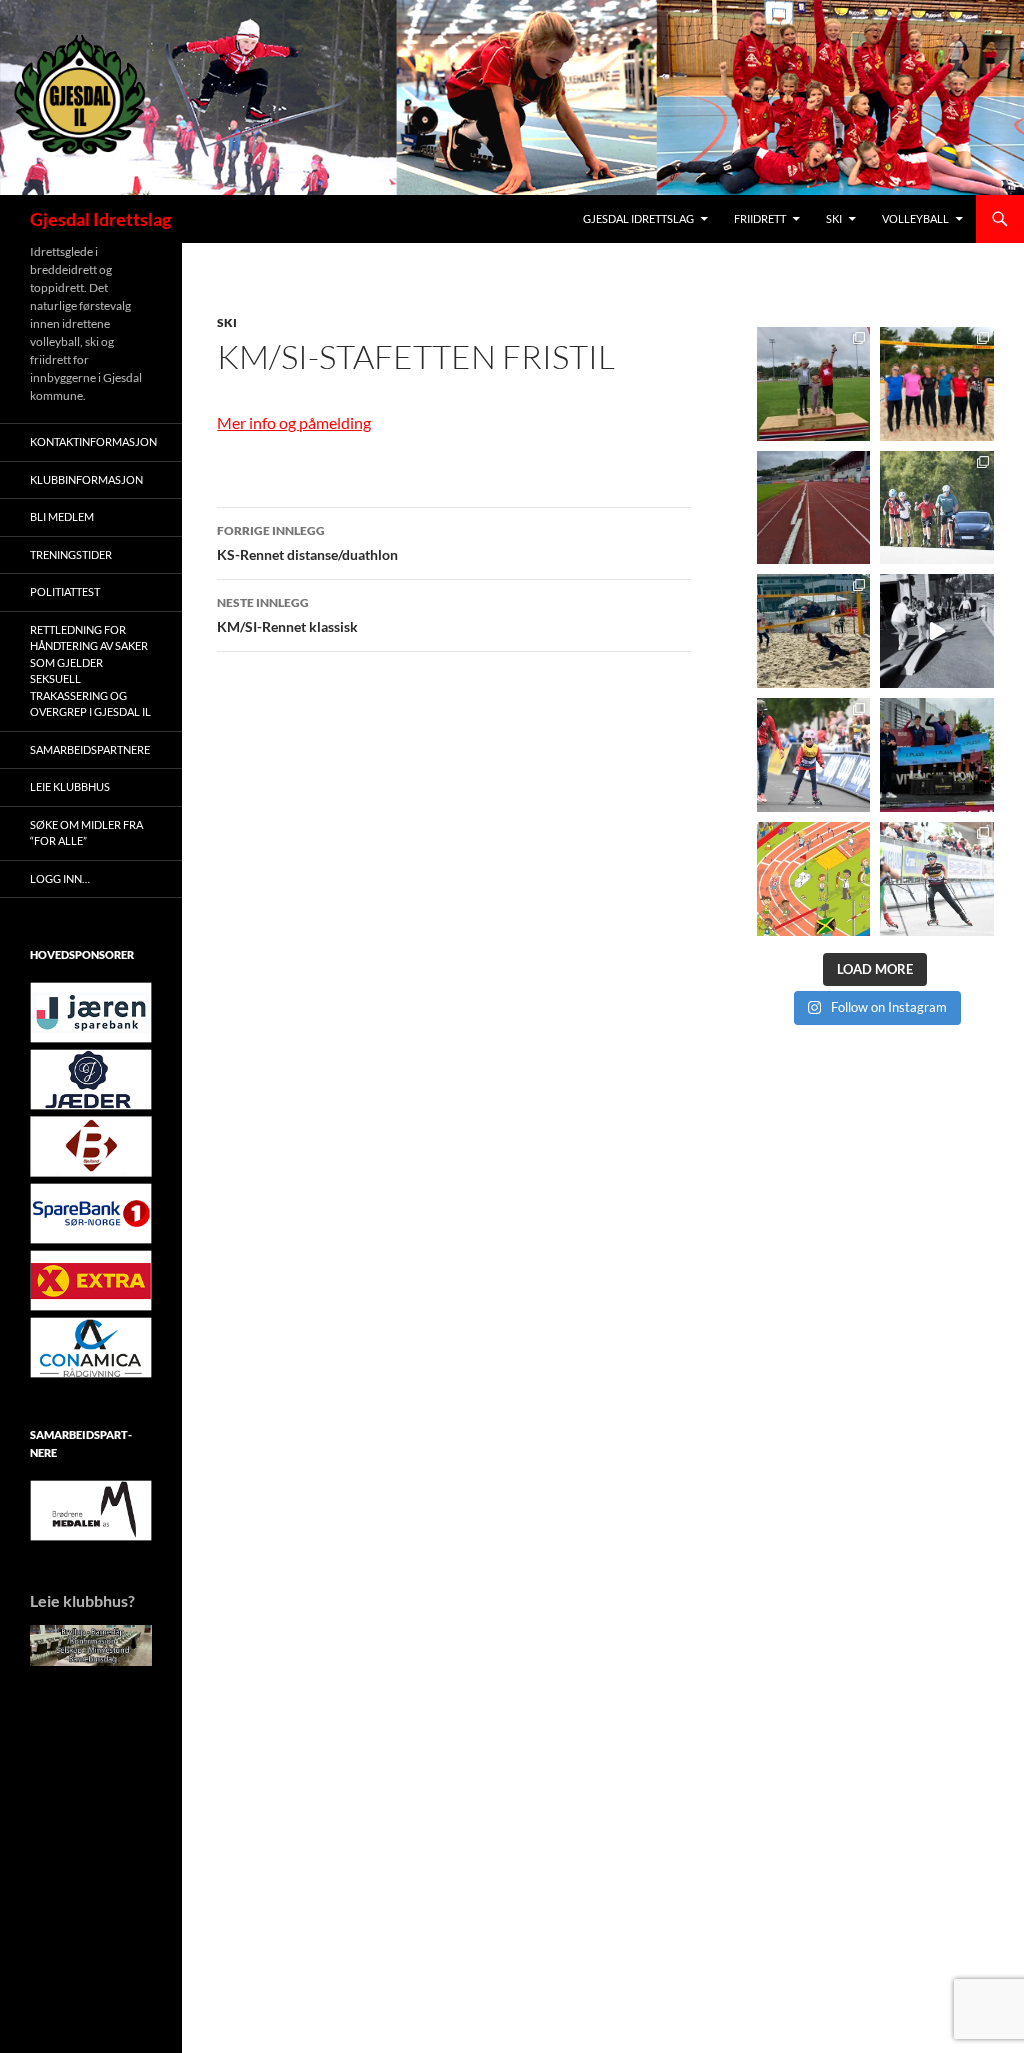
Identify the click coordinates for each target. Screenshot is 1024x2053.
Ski (834, 218)
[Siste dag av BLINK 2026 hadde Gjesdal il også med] (937, 755)
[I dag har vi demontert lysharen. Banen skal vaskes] (814, 508)
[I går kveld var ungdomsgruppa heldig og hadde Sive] (937, 508)
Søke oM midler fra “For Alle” (86, 833)
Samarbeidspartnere (90, 749)
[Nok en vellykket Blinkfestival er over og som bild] (814, 755)
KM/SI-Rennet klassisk (287, 615)
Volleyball (915, 218)
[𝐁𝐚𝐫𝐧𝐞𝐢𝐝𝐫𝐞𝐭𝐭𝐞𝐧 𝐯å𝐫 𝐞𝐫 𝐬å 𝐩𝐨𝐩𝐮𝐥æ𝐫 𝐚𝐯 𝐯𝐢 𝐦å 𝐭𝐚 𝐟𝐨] (814, 879)
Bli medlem (62, 516)
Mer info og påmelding (294, 422)
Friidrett (760, 218)
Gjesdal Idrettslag (100, 219)
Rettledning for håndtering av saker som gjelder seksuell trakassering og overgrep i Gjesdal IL (90, 671)
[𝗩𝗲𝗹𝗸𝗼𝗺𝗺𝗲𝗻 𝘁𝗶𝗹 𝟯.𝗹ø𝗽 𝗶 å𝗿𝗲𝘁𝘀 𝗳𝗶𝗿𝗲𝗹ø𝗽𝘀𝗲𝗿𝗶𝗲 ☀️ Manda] (814, 384)
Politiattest (65, 591)
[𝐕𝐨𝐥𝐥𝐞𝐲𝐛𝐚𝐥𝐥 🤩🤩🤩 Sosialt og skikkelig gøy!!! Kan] (814, 631)
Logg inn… (60, 878)
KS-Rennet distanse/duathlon (307, 543)
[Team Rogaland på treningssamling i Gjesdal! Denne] (937, 384)
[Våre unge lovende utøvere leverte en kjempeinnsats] (937, 879)
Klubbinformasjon (86, 479)
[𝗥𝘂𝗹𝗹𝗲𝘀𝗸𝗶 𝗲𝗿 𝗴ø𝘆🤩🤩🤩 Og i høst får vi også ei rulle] (937, 631)
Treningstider (71, 554)
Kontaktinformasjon (93, 441)
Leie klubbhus (70, 786)
